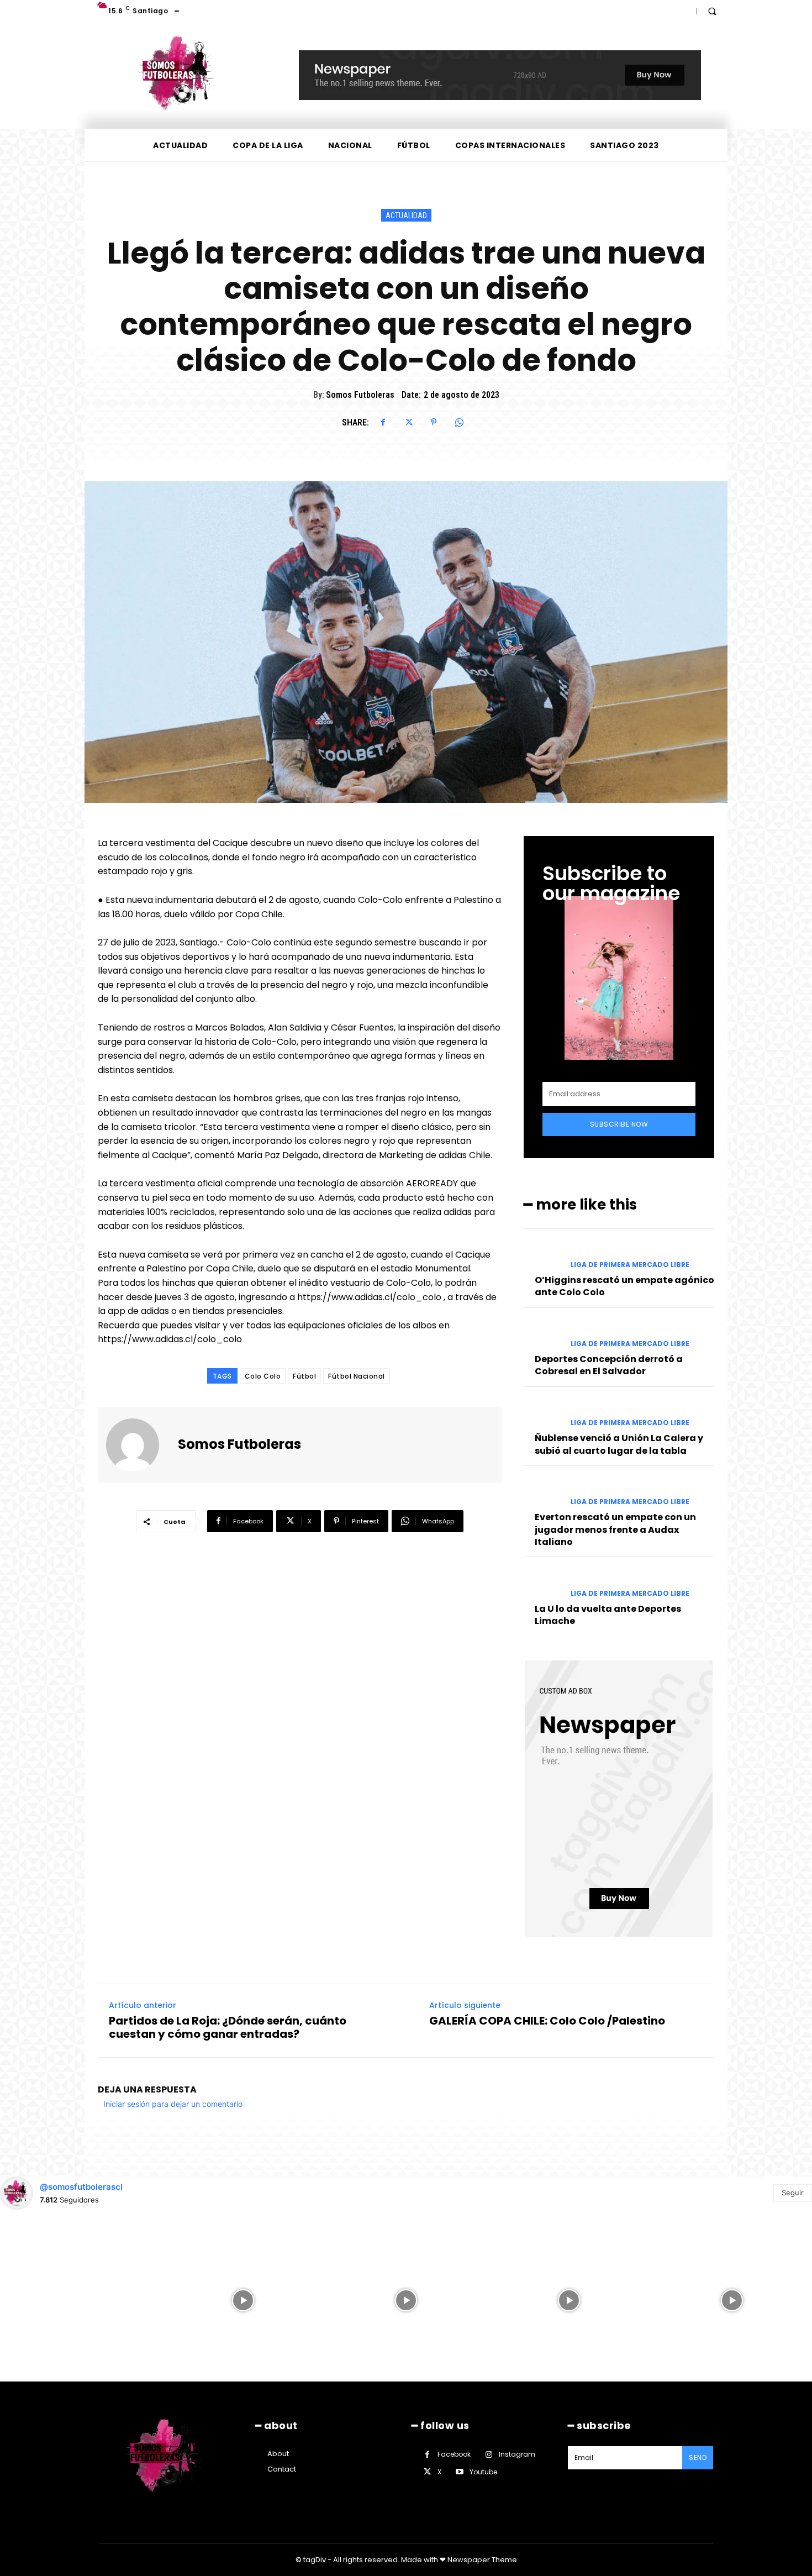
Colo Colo (263, 1376)
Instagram (517, 2454)
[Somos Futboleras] (139, 1445)
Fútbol (304, 1376)
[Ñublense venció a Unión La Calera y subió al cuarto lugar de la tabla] (543, 1413)
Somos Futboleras (360, 395)
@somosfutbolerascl (81, 2187)
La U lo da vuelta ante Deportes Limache (608, 1615)
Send (698, 2457)
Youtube (483, 2472)
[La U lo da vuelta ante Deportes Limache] (543, 1583)
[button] (712, 11)
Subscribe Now (619, 1124)
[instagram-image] (80, 2299)
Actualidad (406, 215)
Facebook (454, 2454)
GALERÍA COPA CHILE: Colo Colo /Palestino (547, 2021)
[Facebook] (383, 422)
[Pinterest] (434, 422)
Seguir (793, 2193)
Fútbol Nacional (357, 1376)
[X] (408, 422)
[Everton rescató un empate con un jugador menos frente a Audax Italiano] (543, 1492)
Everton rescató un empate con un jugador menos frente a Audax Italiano (615, 1529)
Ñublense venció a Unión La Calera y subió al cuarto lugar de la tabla (619, 1444)
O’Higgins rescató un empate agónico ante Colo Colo (624, 1286)
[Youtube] (459, 2472)
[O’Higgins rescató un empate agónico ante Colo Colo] (543, 1255)
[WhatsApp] (459, 422)
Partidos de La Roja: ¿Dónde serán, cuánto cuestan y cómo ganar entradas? (228, 2027)
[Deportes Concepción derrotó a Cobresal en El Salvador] (543, 1334)
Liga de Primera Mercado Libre (630, 1265)
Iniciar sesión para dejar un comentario (173, 2104)
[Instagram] (489, 2455)
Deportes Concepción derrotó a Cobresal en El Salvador (609, 1365)
